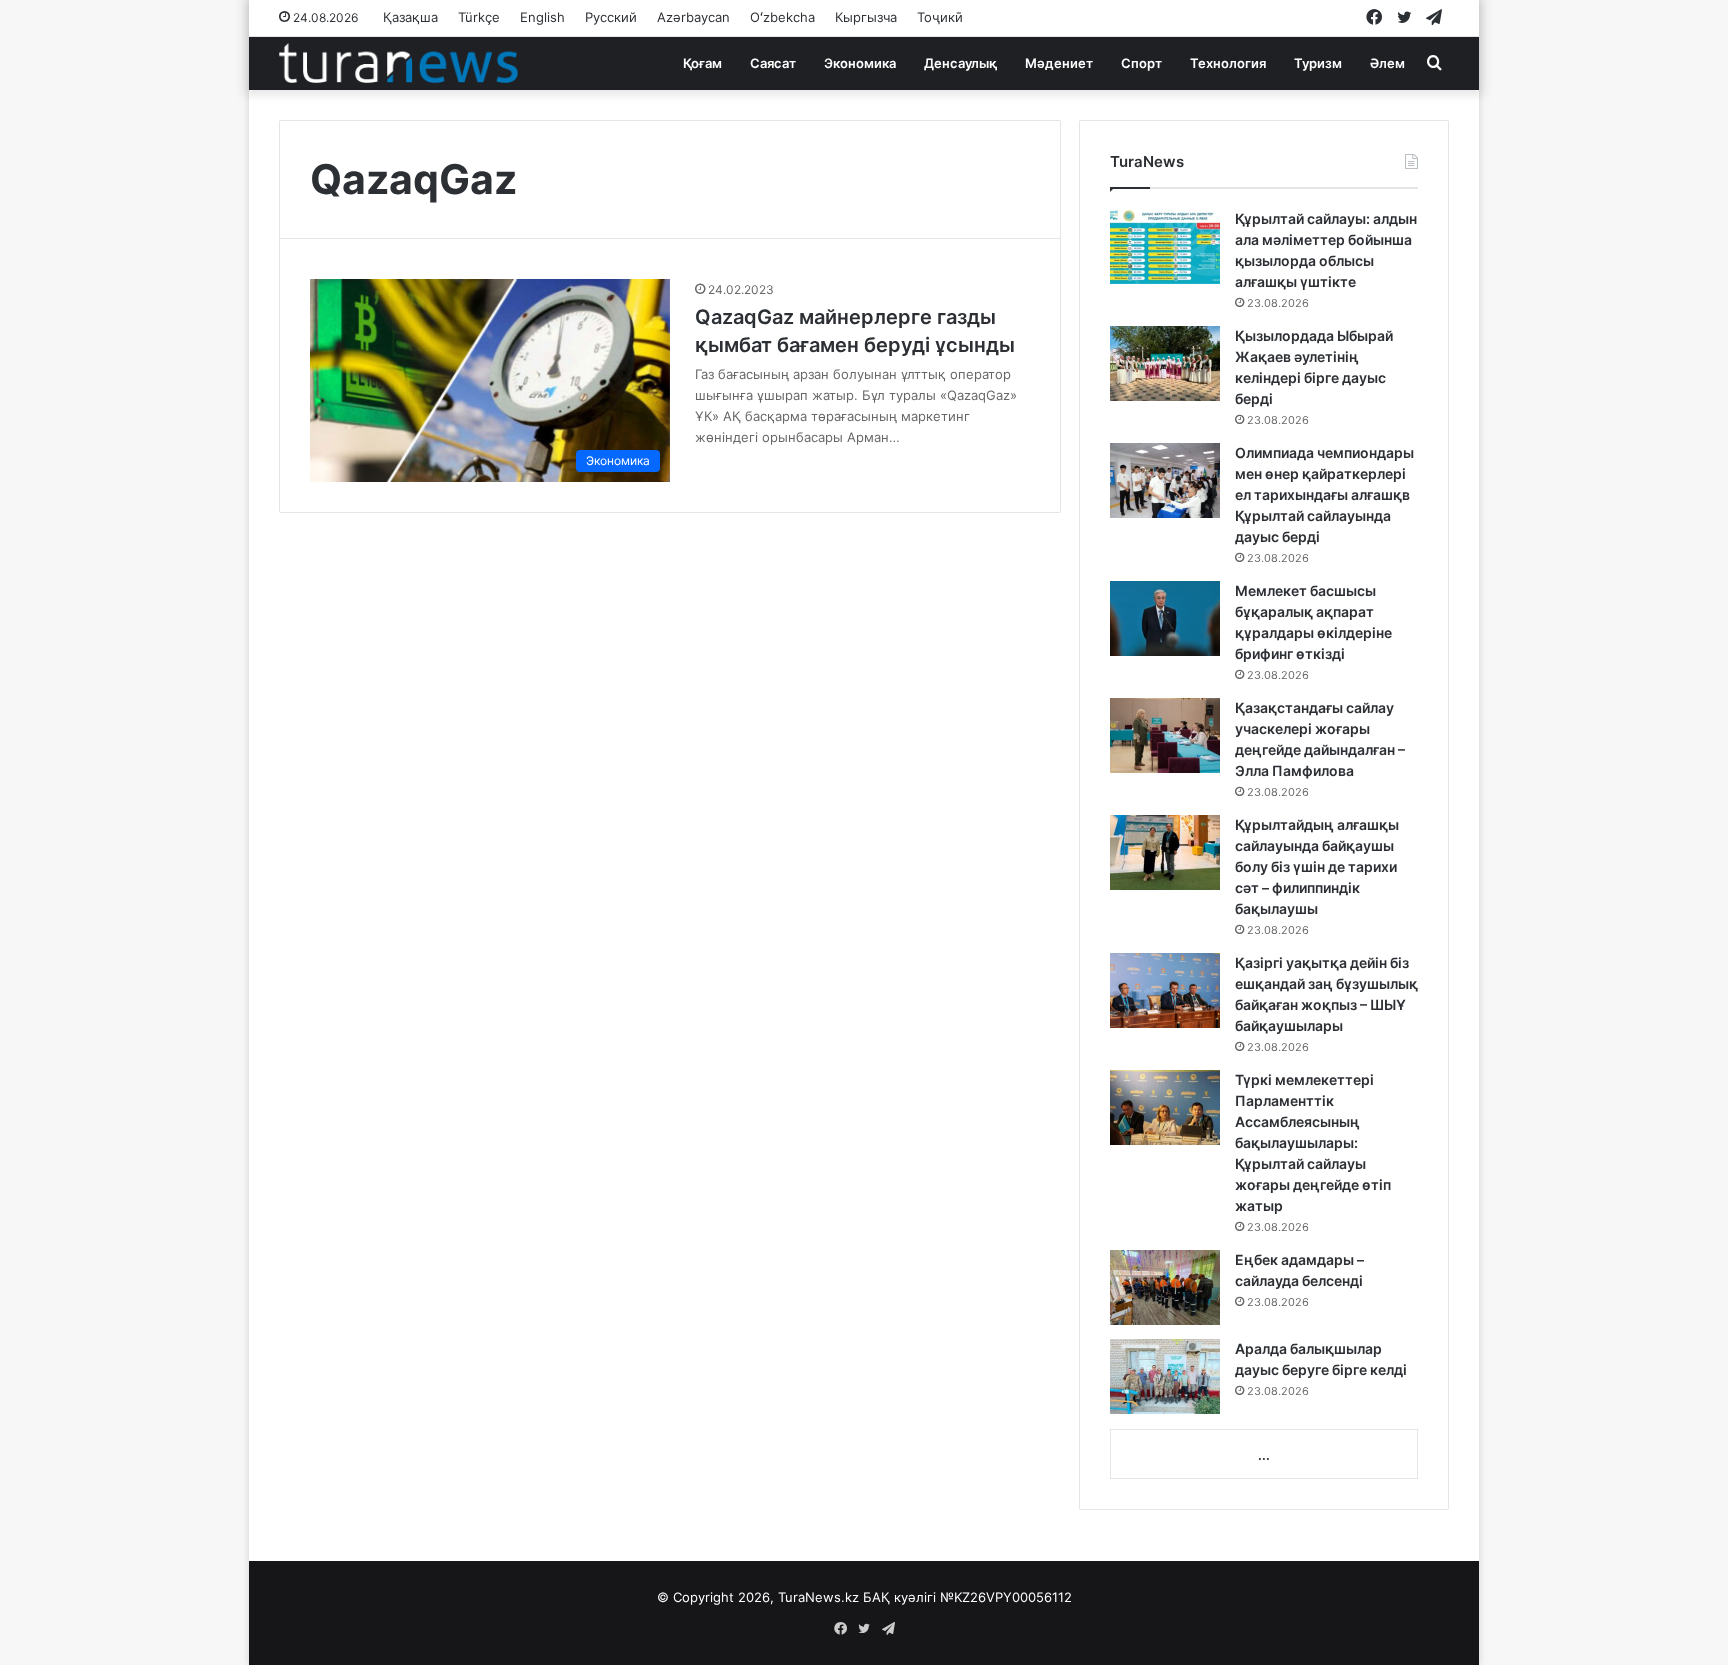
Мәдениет (1059, 63)
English (542, 17)
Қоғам (702, 63)
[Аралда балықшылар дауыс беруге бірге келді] (1165, 1376)
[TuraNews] (398, 63)
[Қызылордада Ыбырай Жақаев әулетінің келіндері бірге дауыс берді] (1165, 363)
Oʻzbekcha (782, 17)
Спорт (1141, 63)
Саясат (773, 63)
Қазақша (410, 17)
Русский (611, 17)
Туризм (1318, 63)
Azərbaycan (693, 17)
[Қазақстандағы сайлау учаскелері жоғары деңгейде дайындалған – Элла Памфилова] (1165, 735)
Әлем (1387, 63)
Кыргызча (866, 17)
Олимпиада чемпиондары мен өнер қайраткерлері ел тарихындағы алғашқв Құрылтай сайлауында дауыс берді (1324, 494)
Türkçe (479, 17)
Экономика (860, 63)
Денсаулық (960, 63)
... (1264, 1455)
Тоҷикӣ (940, 17)
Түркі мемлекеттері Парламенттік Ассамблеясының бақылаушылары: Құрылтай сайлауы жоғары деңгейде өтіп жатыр (1313, 1142)
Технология (1228, 63)
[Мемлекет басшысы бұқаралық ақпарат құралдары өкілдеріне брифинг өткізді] (1165, 618)
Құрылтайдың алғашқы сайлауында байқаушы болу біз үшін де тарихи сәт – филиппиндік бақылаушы (1317, 866)
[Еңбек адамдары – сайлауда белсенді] (1165, 1287)
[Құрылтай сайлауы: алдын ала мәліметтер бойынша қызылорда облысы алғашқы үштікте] (1165, 246)
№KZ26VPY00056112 (1006, 1597)
